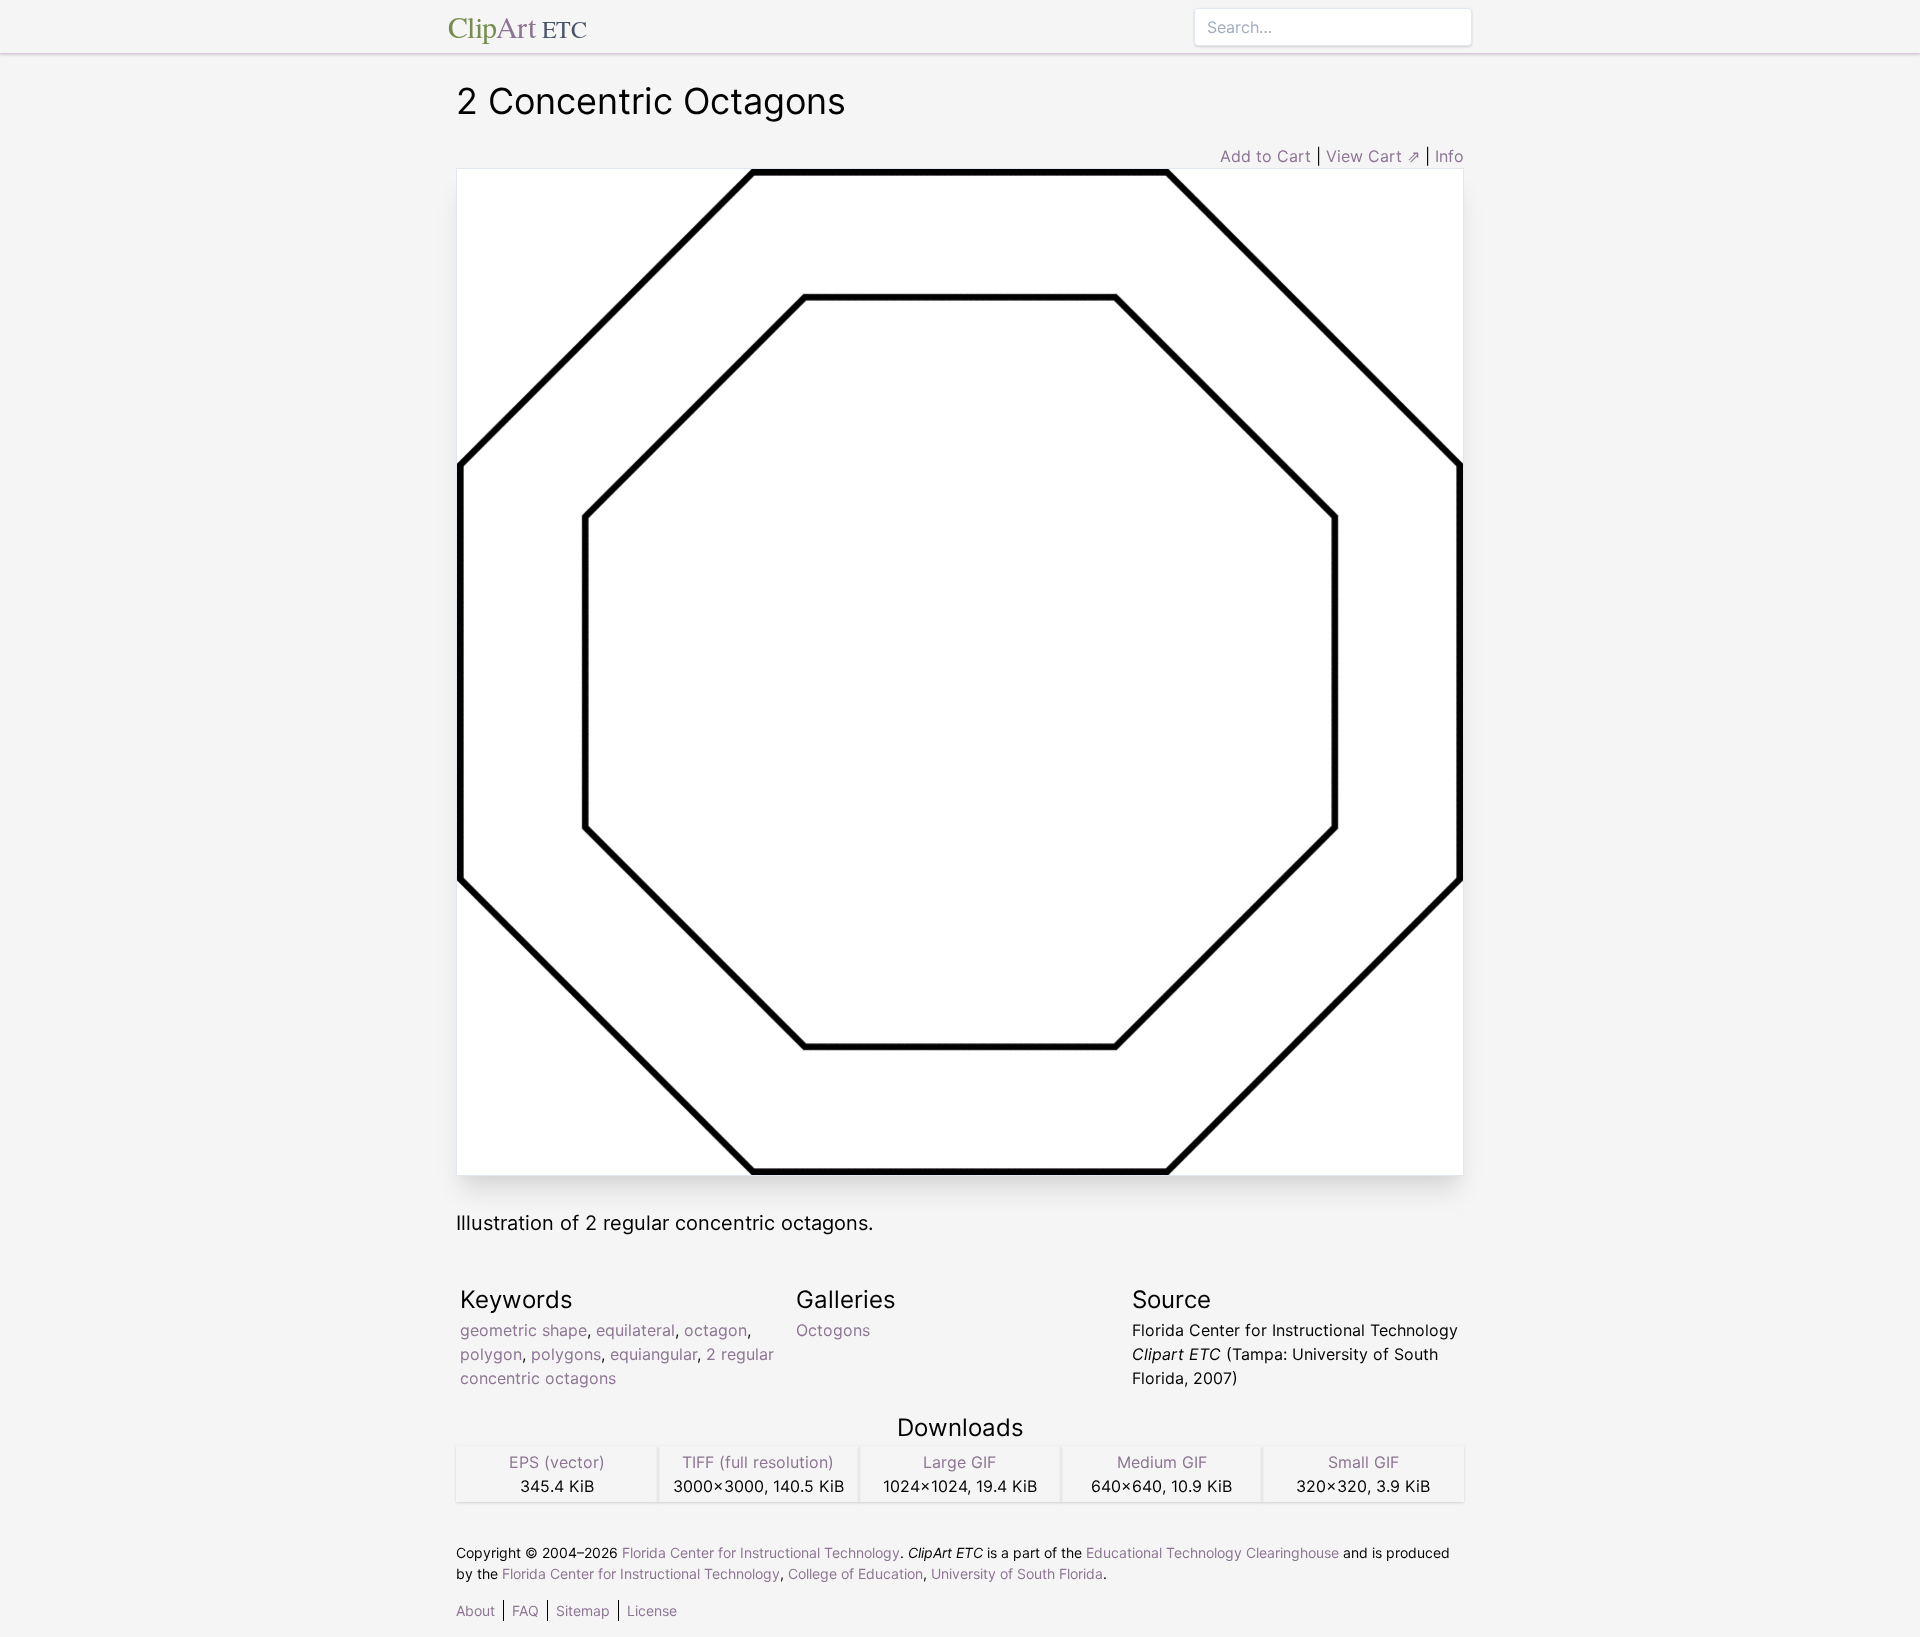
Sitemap (583, 1610)
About (475, 1610)
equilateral (635, 1330)
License (652, 1610)
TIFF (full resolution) (758, 1462)
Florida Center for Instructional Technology (761, 1552)
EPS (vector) (557, 1462)
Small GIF (1363, 1462)
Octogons (833, 1330)
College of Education (855, 1573)
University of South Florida (1017, 1573)
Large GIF (959, 1462)
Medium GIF (1162, 1462)
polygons (566, 1354)
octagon (715, 1330)
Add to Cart (1265, 156)
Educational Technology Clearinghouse (1212, 1552)
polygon (491, 1354)
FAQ (525, 1610)
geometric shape (523, 1330)
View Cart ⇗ (1373, 156)
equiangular (653, 1354)
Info (1449, 156)
